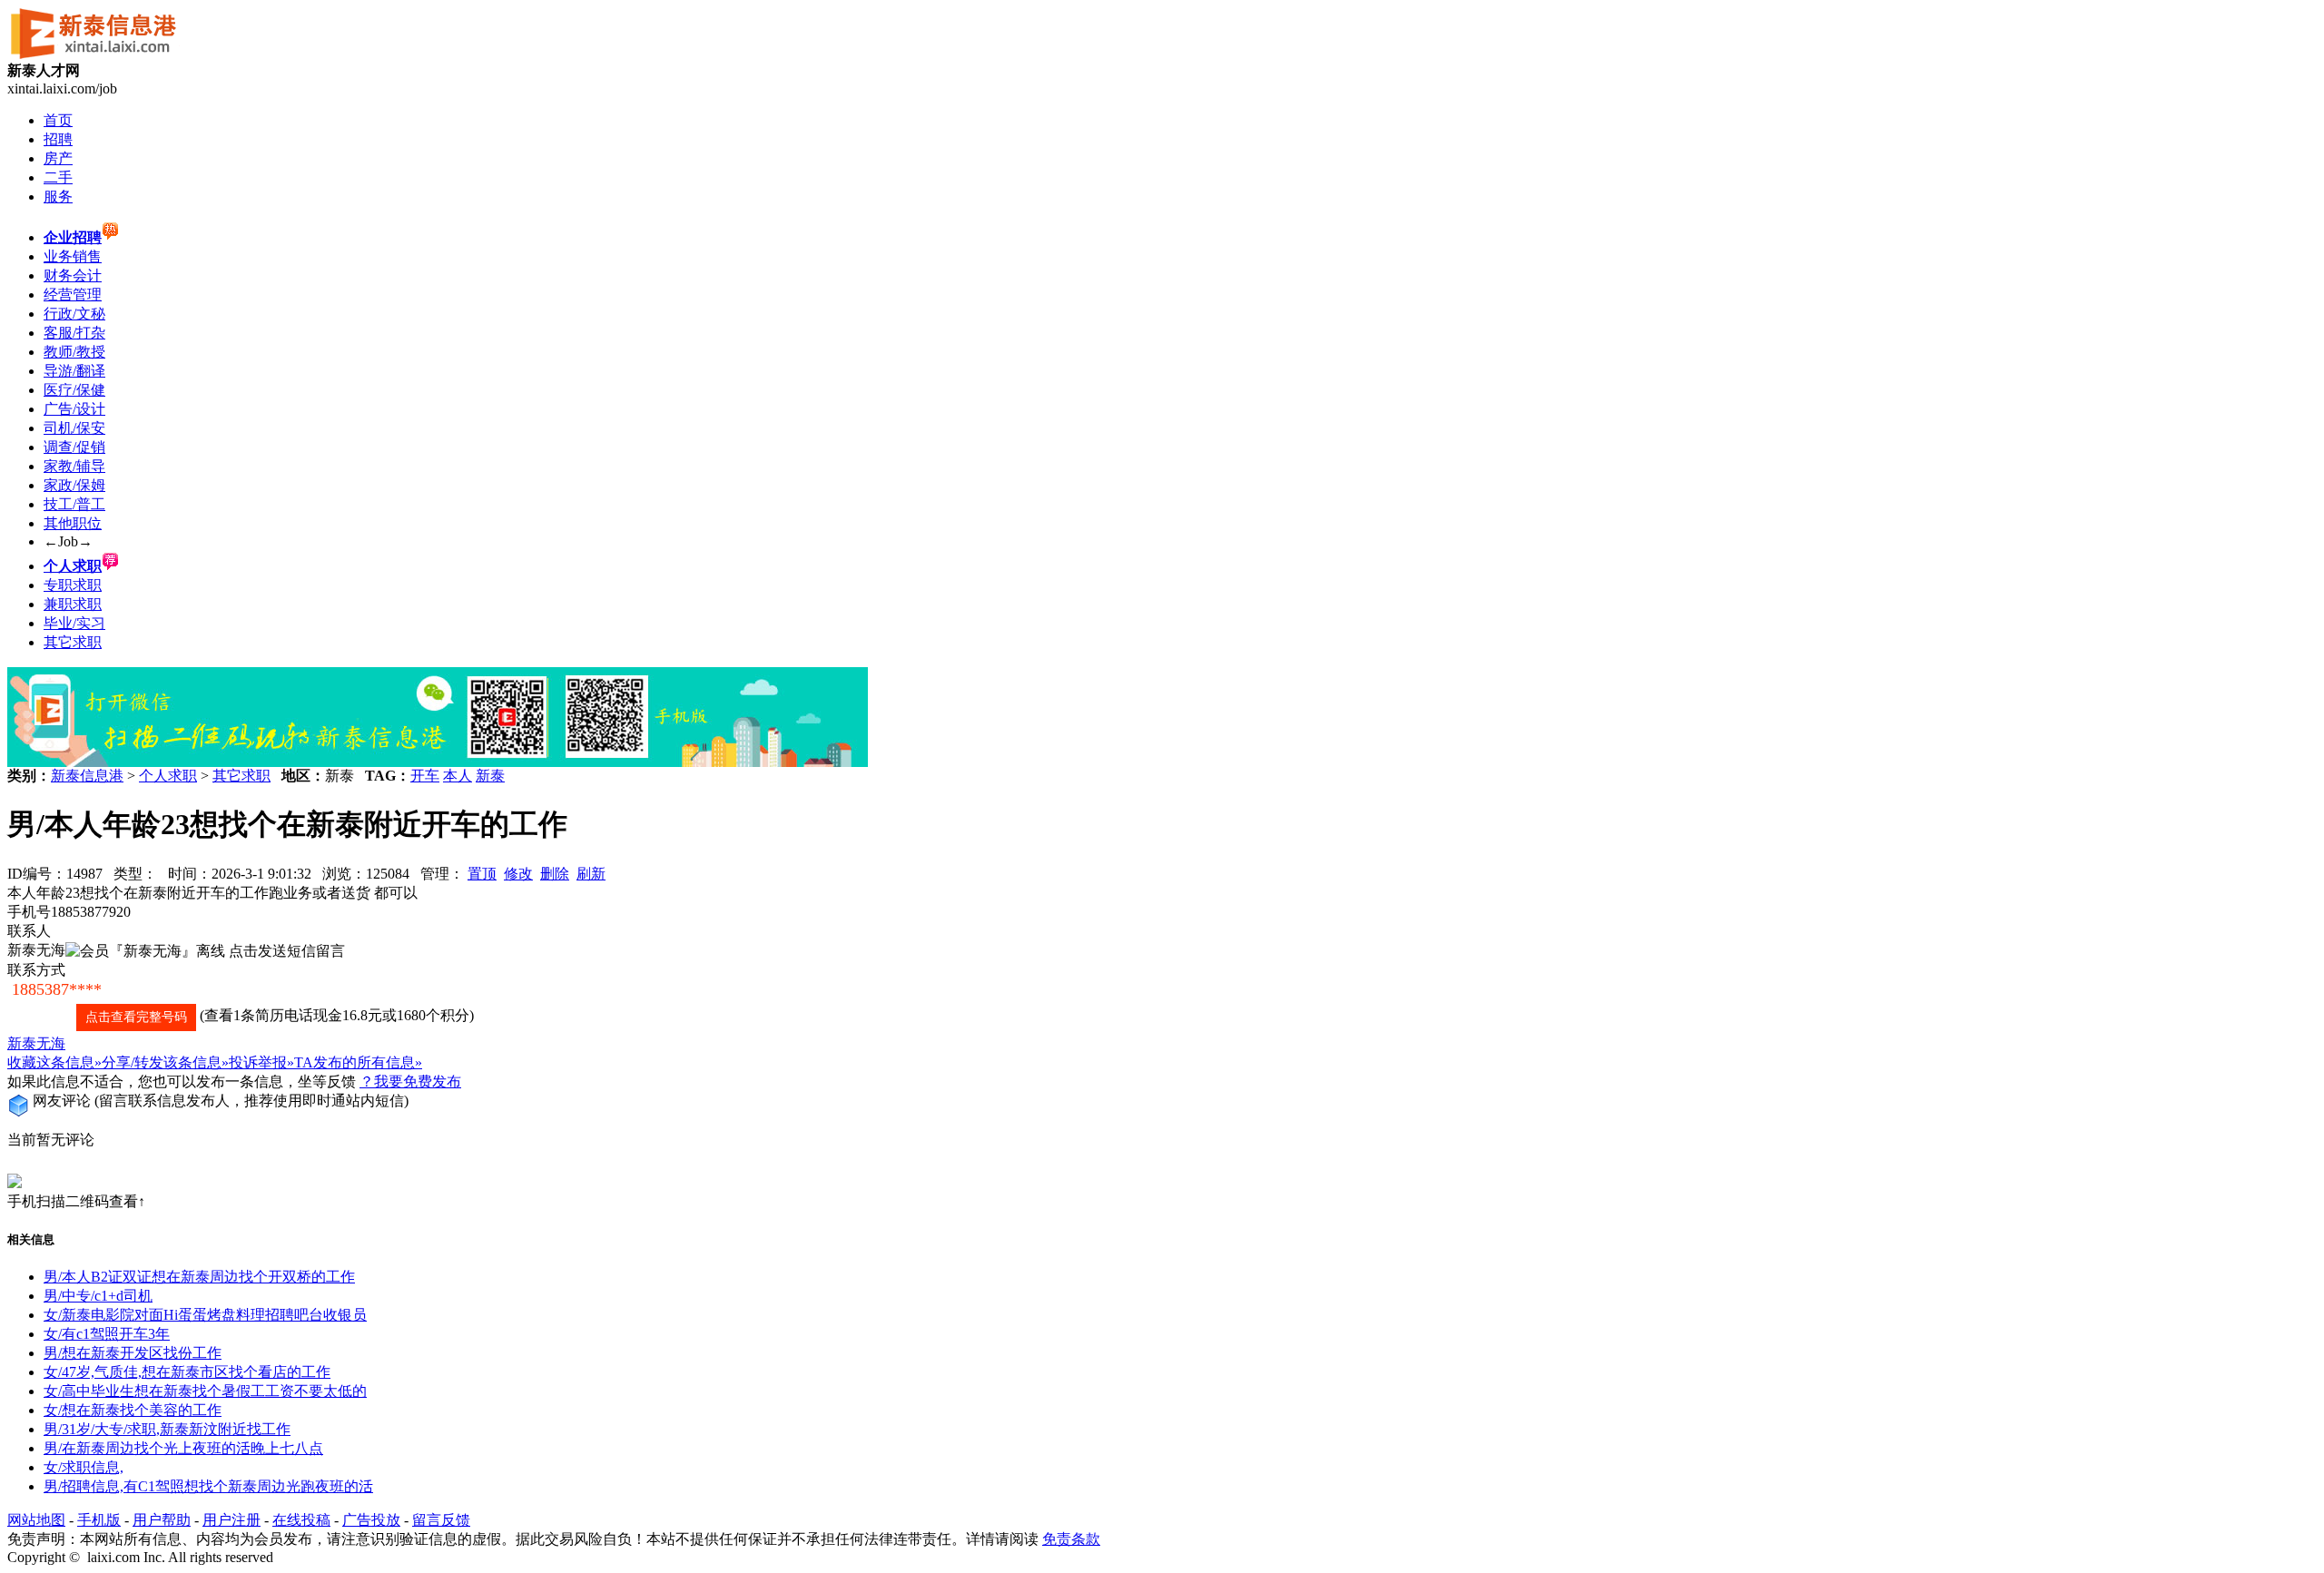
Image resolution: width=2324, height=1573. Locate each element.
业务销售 (73, 256)
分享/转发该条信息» (165, 1062)
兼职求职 (73, 604)
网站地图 (36, 1520)
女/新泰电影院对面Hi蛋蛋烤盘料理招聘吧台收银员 (205, 1315)
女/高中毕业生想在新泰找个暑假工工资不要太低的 (205, 1391)
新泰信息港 (87, 776)
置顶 (482, 874)
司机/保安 (74, 428)
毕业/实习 (74, 623)
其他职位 (73, 523)
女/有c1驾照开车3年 (107, 1334)
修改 (518, 874)
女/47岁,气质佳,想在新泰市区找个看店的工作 (187, 1372)
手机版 (99, 1520)
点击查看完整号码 (136, 1017)
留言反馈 (441, 1520)
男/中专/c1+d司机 (98, 1296)
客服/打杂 (74, 333)
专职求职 (73, 585)
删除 (555, 874)
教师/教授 (74, 352)
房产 (58, 158)
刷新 (591, 874)
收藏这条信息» (54, 1062)
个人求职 (168, 776)
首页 (58, 120)
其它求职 (73, 642)
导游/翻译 (74, 371)
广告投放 (371, 1520)
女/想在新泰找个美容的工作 (133, 1410)
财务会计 (73, 275)
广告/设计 (74, 409)
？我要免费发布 (410, 1081)
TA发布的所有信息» (358, 1062)
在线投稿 (301, 1520)
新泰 (490, 776)
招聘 (58, 139)
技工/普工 (74, 504)
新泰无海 (36, 1043)
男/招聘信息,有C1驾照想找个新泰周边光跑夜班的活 (208, 1486)
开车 (425, 776)
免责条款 (1071, 1539)
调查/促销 (74, 447)
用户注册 (231, 1520)
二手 (58, 177)
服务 (58, 197)
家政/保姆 (74, 485)
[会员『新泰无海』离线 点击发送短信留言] (205, 952)
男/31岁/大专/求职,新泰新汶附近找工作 (167, 1429)
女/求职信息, (84, 1467)
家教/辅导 (74, 466)
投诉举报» (261, 1062)
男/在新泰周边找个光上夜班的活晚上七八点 (183, 1448)
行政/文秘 (74, 314)
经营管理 (73, 295)
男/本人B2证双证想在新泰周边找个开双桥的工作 (199, 1277)
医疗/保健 (74, 390)
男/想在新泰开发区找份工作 (133, 1353)
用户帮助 (162, 1520)
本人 (458, 776)
